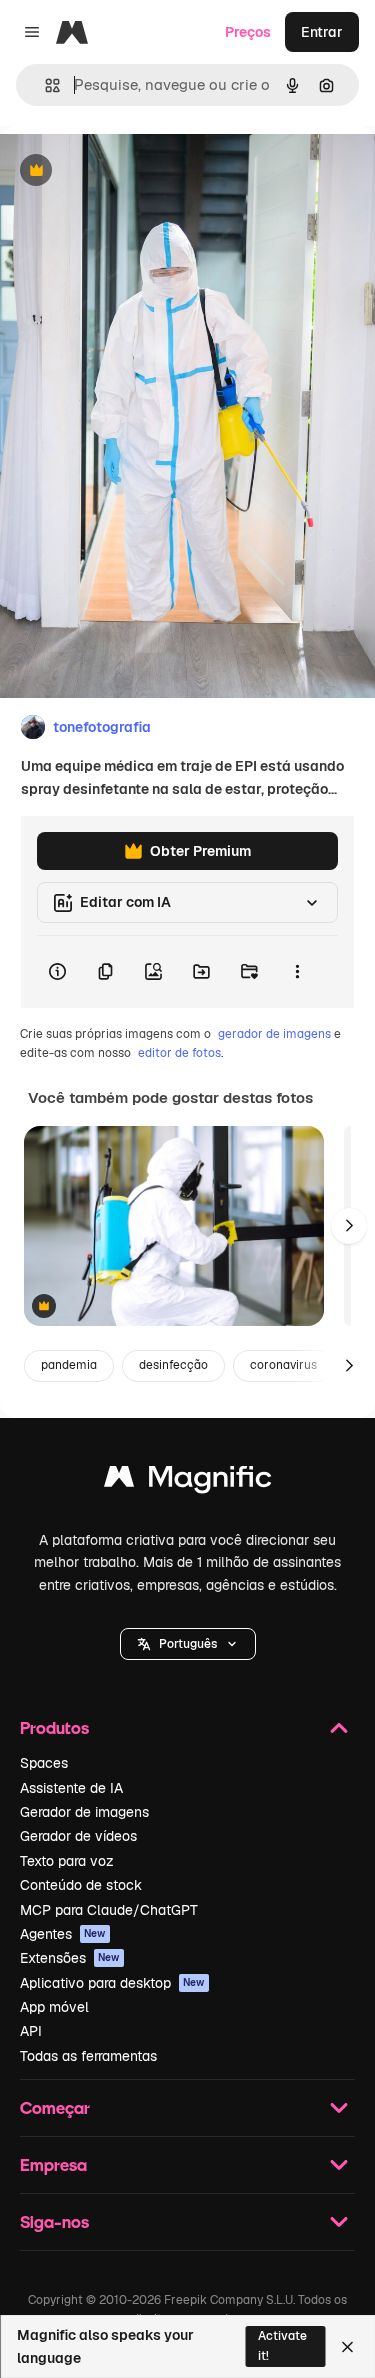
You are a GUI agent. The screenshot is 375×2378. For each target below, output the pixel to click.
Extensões (70, 1958)
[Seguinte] (349, 1226)
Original (128, 171)
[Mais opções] (297, 972)
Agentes (63, 1934)
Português (188, 1644)
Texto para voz (67, 1861)
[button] (188, 1644)
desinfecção (173, 1365)
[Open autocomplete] (44, 85)
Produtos (54, 1727)
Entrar (322, 32)
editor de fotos (179, 1053)
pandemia (69, 1365)
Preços (248, 32)
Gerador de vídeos (78, 1836)
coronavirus (283, 1365)
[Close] (347, 2347)
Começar (55, 2107)
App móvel (54, 2007)
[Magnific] (188, 1481)
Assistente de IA (71, 1788)
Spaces (44, 1763)
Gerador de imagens (84, 1812)
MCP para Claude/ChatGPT (109, 1910)
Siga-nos (54, 2221)
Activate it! (282, 2345)
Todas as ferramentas (88, 2056)
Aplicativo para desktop (112, 1983)
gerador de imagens (274, 1034)
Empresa (53, 2164)
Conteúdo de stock (81, 1885)
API (31, 2031)
